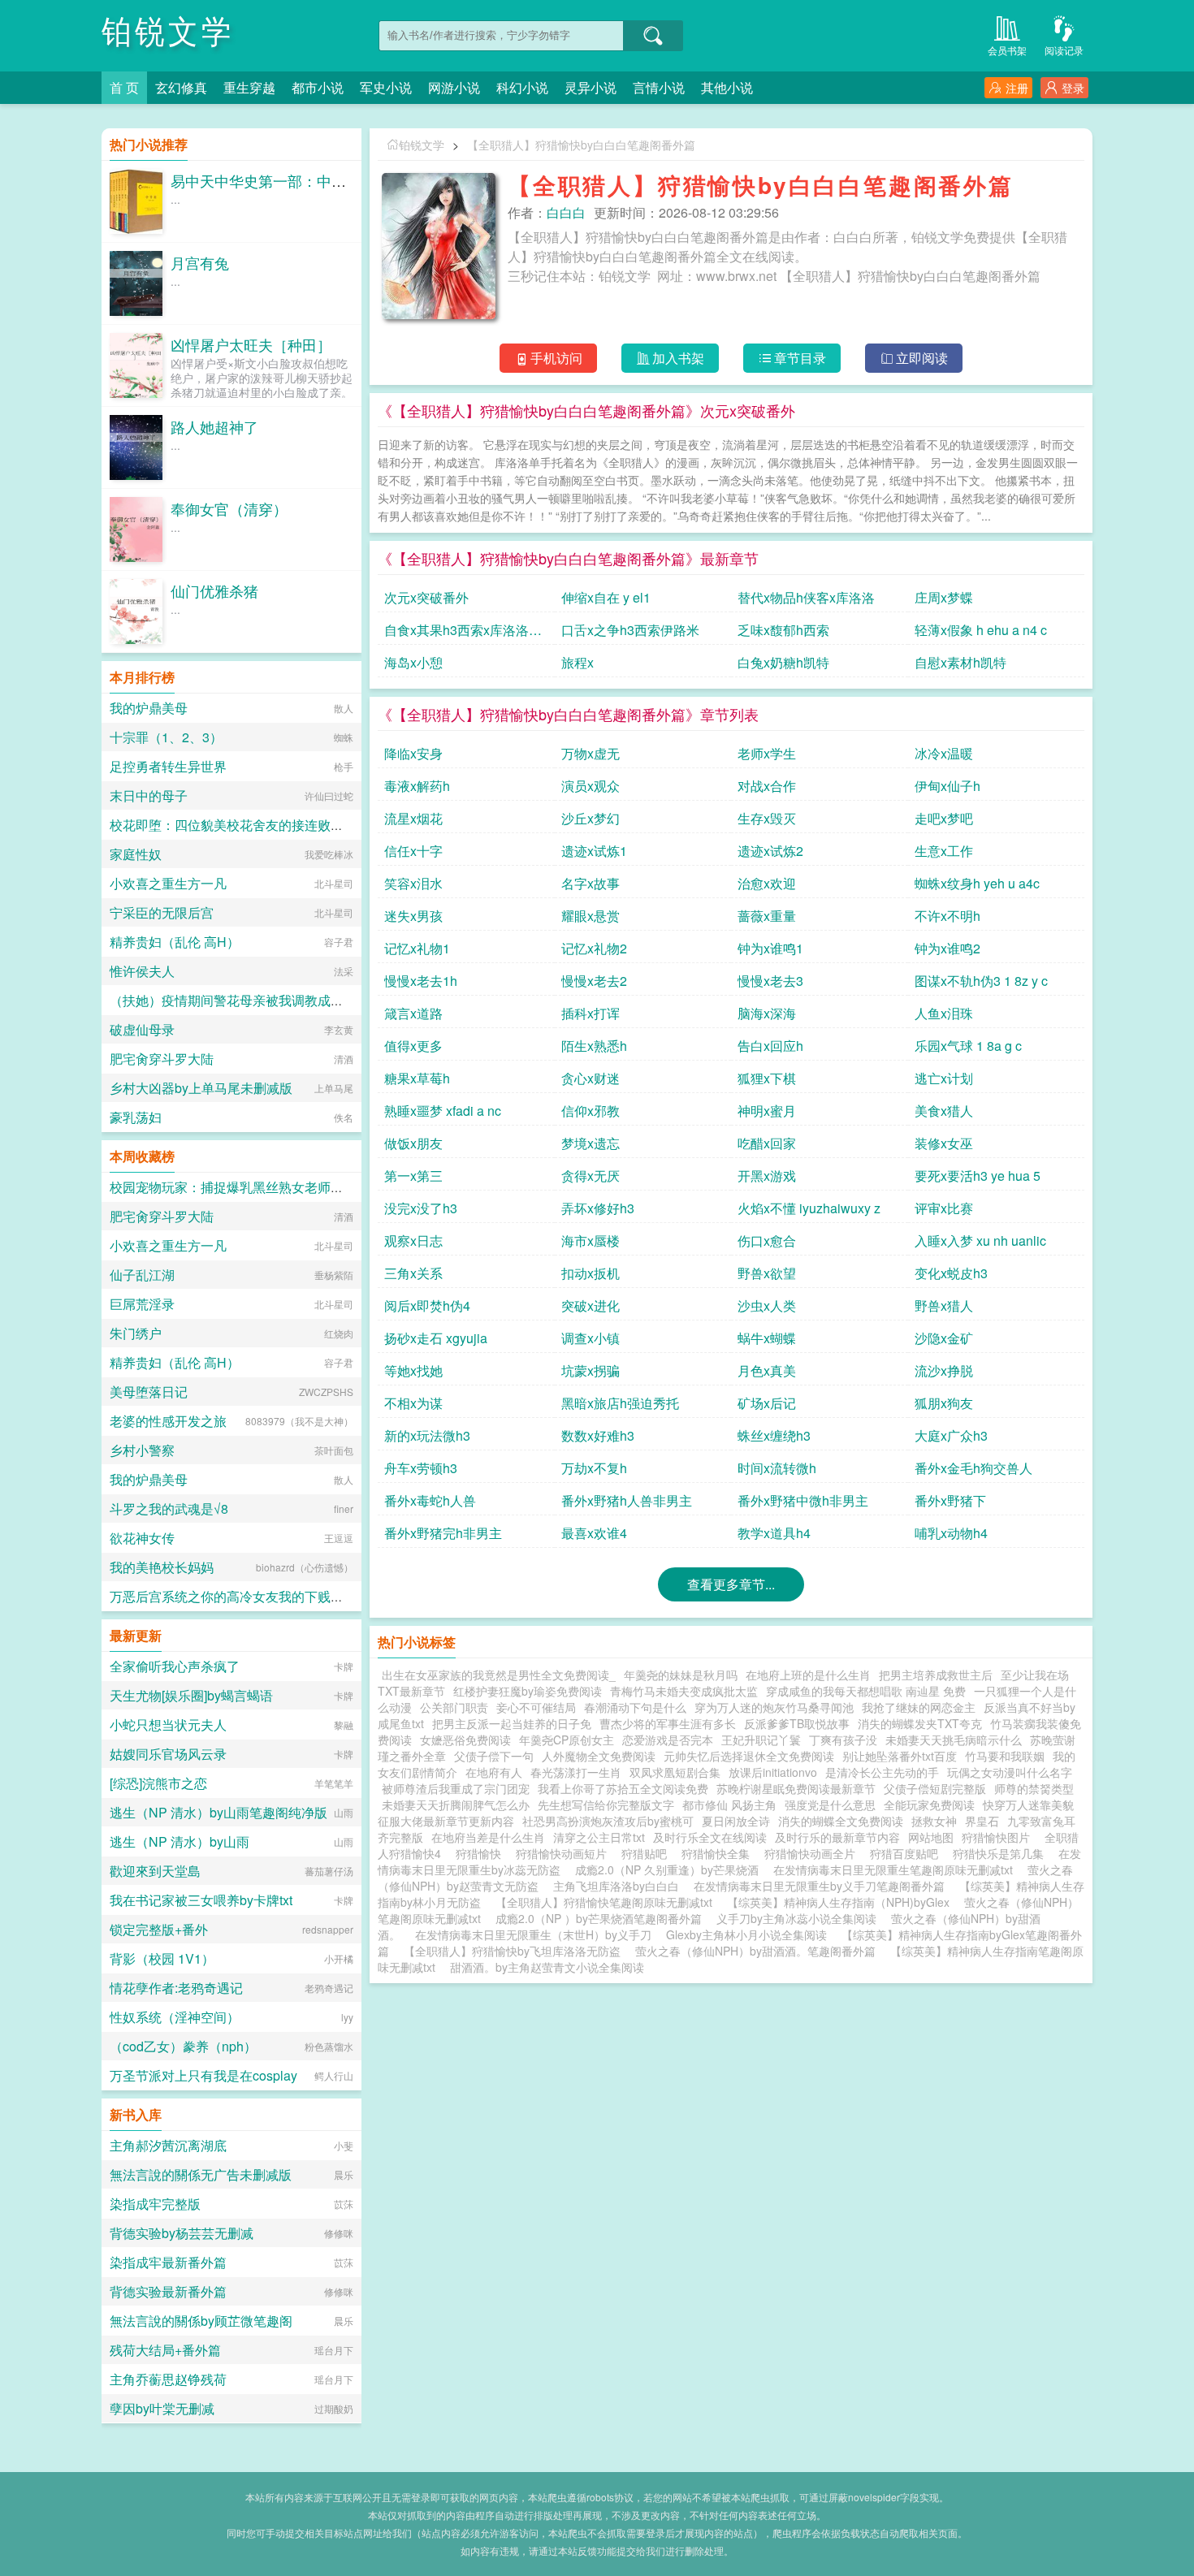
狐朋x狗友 (944, 1403)
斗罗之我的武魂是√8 (169, 1508)
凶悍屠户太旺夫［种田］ (251, 344)
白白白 (566, 212)
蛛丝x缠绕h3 (774, 1435)
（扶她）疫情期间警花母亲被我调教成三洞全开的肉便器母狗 (285, 1000)
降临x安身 (413, 753)
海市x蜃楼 (591, 1240)
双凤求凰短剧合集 (675, 1772)
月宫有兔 (200, 262)
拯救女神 (934, 1821)
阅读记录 (1064, 50)
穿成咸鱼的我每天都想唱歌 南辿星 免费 (866, 1691)
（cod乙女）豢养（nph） (183, 2046)
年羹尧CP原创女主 (567, 1740)
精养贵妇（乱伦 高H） (175, 942)
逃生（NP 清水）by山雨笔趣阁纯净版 (218, 1812)
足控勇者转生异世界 (168, 766)
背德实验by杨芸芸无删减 (182, 2233)
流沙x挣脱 (944, 1370)
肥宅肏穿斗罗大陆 (162, 1059)
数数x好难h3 (598, 1435)
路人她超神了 (214, 426)
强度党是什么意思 (830, 1804)
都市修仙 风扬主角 (729, 1804)
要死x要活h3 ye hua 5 (978, 1176)
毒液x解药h (417, 786)
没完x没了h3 (421, 1208)
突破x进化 (591, 1305)
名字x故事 (591, 883)
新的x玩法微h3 (427, 1435)
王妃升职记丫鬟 (761, 1740)
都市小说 (318, 87)
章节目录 (800, 358)
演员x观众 (591, 786)
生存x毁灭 (767, 818)
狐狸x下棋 (767, 1078)
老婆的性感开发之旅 (168, 1421)
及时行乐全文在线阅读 (710, 1837)
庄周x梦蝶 (944, 597)
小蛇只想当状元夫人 (168, 1725)
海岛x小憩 (413, 662)
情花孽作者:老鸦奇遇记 (176, 1988)
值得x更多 (413, 1046)
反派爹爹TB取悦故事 (797, 1723)
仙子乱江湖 (142, 1275)
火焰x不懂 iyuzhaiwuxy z (809, 1208)
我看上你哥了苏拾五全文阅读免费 (623, 1788)
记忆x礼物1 (417, 948)
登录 (1073, 88)
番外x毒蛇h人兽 (430, 1500)
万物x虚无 (591, 753)
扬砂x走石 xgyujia (436, 1338)
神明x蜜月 (767, 1111)
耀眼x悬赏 (591, 916)
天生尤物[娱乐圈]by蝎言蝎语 (191, 1695)
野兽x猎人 (944, 1305)
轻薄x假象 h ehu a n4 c (981, 630)
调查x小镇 (591, 1338)
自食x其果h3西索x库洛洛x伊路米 (460, 633)
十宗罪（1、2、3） (166, 737)
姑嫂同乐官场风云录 (168, 1754)
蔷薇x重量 (767, 916)
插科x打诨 (591, 1013)
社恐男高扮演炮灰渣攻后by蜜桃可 (608, 1821)
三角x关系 (413, 1273)
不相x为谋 (413, 1403)
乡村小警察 (142, 1450)
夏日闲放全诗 (736, 1821)
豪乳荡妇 (136, 1117)
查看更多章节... (731, 1584)
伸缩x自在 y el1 (606, 597)
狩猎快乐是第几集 (1001, 1853)
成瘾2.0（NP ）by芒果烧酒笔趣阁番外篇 (599, 1918)
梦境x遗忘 (591, 1143)
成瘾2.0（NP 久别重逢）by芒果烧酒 (667, 1869)
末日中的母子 (149, 795)
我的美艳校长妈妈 (162, 1567)
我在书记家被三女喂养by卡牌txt (201, 1900)
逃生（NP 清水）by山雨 (180, 1841)
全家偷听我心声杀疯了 (175, 1666)
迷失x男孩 (413, 916)
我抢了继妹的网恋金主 (919, 1707)
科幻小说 (522, 87)
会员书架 (1007, 50)
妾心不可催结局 (536, 1707)
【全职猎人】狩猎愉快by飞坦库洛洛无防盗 (512, 1951)
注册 (1017, 88)
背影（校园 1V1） (162, 1958)
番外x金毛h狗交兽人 (973, 1468)
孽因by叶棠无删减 (162, 2408)
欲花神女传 (142, 1538)
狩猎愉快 (482, 1853)
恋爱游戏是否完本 (668, 1740)
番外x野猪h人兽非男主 (627, 1500)
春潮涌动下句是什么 (635, 1707)
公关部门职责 (454, 1707)
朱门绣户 (136, 1333)
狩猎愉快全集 (719, 1853)
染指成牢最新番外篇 (168, 2262)
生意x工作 (944, 851)
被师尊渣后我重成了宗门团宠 (456, 1788)
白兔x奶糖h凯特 (783, 662)
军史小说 (386, 87)
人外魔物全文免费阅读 (599, 1756)
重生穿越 (249, 87)
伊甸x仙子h (947, 786)
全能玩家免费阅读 (929, 1804)
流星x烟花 (413, 818)
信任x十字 (413, 851)
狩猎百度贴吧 (907, 1853)
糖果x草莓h (417, 1078)
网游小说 (454, 87)
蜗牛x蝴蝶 (767, 1338)
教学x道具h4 (774, 1533)
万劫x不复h (594, 1468)
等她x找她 (413, 1370)
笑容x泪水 (413, 883)
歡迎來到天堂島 (155, 1871)
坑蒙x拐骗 (591, 1370)
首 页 (124, 87)
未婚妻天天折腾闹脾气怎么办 (456, 1804)
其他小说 (727, 87)
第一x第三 (413, 1176)
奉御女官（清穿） (229, 508)
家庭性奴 (136, 854)
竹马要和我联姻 (1005, 1756)
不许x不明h (947, 916)
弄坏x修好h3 (598, 1208)
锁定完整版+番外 (159, 1929)
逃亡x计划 (944, 1078)
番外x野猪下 (950, 1500)
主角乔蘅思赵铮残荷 (168, 2379)
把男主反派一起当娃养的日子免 (512, 1723)
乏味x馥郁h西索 (783, 630)
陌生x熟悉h (594, 1046)
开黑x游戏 (767, 1176)
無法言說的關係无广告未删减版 (201, 2174)
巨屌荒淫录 (142, 1304)
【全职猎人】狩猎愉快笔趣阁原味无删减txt (604, 1902)
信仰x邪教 (591, 1111)
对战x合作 (767, 786)
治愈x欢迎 (767, 883)
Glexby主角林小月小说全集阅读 (746, 1934)
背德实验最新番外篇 (168, 2291)
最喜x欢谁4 (594, 1533)
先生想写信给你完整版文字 (606, 1804)
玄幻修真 (181, 87)
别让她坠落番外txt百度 (900, 1756)
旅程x (578, 662)
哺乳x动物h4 (951, 1533)
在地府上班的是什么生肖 (808, 1675)
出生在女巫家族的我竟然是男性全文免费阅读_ (499, 1675)
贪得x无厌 (591, 1176)
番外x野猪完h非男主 (443, 1533)
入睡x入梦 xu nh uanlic (980, 1240)
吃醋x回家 (767, 1143)
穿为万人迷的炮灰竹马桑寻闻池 (774, 1707)
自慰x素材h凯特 (960, 662)
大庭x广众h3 (951, 1435)
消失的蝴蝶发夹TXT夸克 (920, 1723)
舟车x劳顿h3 (421, 1468)
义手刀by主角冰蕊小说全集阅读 (796, 1918)
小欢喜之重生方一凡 (168, 883)
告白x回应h (770, 1046)
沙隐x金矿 (944, 1338)
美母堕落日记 (149, 1392)
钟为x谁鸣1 (770, 948)
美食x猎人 (944, 1111)
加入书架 (678, 358)
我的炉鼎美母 (149, 708)
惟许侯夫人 (142, 971)
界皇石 (982, 1821)
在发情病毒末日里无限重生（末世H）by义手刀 (533, 1934)
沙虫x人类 (767, 1305)
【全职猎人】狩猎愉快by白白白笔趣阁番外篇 (581, 145)
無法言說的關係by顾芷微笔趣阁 (201, 2321)
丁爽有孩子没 (843, 1740)
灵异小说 (591, 87)
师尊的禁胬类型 (1034, 1788)
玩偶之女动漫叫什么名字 (1010, 1772)
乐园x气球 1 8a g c (968, 1046)
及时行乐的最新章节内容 (837, 1837)
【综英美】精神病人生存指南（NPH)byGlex (838, 1902)
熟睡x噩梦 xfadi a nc (443, 1111)
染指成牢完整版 (155, 2204)
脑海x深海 (767, 1013)
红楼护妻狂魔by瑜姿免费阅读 (528, 1691)
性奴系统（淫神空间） (175, 2017)
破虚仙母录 (142, 1029)
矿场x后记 (767, 1403)
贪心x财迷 (591, 1078)
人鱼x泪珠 (944, 1013)
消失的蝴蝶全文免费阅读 (841, 1821)
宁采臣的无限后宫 (162, 912)
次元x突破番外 (426, 597)
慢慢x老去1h (421, 981)
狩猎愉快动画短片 (565, 1853)
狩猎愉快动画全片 (813, 1853)
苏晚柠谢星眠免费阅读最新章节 (796, 1788)
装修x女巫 (944, 1143)
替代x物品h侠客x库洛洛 (806, 597)
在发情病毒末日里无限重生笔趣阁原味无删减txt (893, 1869)
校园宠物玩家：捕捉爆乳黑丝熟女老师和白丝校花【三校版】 (285, 1187)
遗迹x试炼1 (594, 851)
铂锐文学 (168, 32)
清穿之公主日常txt (599, 1837)
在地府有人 (494, 1772)
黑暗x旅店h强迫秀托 (620, 1403)
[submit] (653, 36)
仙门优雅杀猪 (214, 590)
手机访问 (556, 358)
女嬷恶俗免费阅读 (465, 1740)
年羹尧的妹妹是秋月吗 (681, 1675)
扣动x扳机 (591, 1273)
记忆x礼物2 (594, 948)
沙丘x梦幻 (591, 818)
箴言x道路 (413, 1013)
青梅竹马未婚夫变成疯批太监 (684, 1691)
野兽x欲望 (767, 1273)
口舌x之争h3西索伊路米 (630, 630)
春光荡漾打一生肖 (576, 1772)
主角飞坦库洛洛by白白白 (616, 1886)
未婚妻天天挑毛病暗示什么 (954, 1740)
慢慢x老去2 (594, 981)
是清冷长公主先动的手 (882, 1772)
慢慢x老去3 (770, 981)
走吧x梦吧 (944, 818)
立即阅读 (922, 358)
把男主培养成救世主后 (936, 1675)
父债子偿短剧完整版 (935, 1788)
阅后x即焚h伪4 (427, 1305)
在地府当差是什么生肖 (488, 1837)
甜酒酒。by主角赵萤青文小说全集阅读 (547, 1967)
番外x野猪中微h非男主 (803, 1500)
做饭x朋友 (413, 1143)
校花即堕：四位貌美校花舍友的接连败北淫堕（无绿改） (272, 825)
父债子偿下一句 (494, 1756)
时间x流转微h (777, 1468)
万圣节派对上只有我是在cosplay (203, 2075)
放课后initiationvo (773, 1772)
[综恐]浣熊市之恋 (158, 1783)
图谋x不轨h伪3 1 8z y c (981, 981)
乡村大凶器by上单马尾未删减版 (201, 1088)
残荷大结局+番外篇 (165, 2350)
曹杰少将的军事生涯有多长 (668, 1723)
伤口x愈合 (767, 1240)
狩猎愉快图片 (999, 1837)
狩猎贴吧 (647, 1853)
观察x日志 (413, 1240)
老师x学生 (767, 753)
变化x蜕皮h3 (951, 1273)
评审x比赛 (944, 1208)
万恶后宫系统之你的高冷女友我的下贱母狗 (233, 1596)
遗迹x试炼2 (770, 851)
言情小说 (659, 87)
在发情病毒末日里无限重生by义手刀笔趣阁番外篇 (819, 1886)
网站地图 (931, 1837)
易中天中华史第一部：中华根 (266, 180)
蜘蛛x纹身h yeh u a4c (977, 883)
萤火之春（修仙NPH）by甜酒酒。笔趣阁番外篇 (755, 1951)
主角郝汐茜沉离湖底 (168, 2145)
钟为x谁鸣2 (947, 948)
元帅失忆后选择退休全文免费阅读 (749, 1756)
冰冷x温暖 (944, 753)
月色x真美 (767, 1370)
